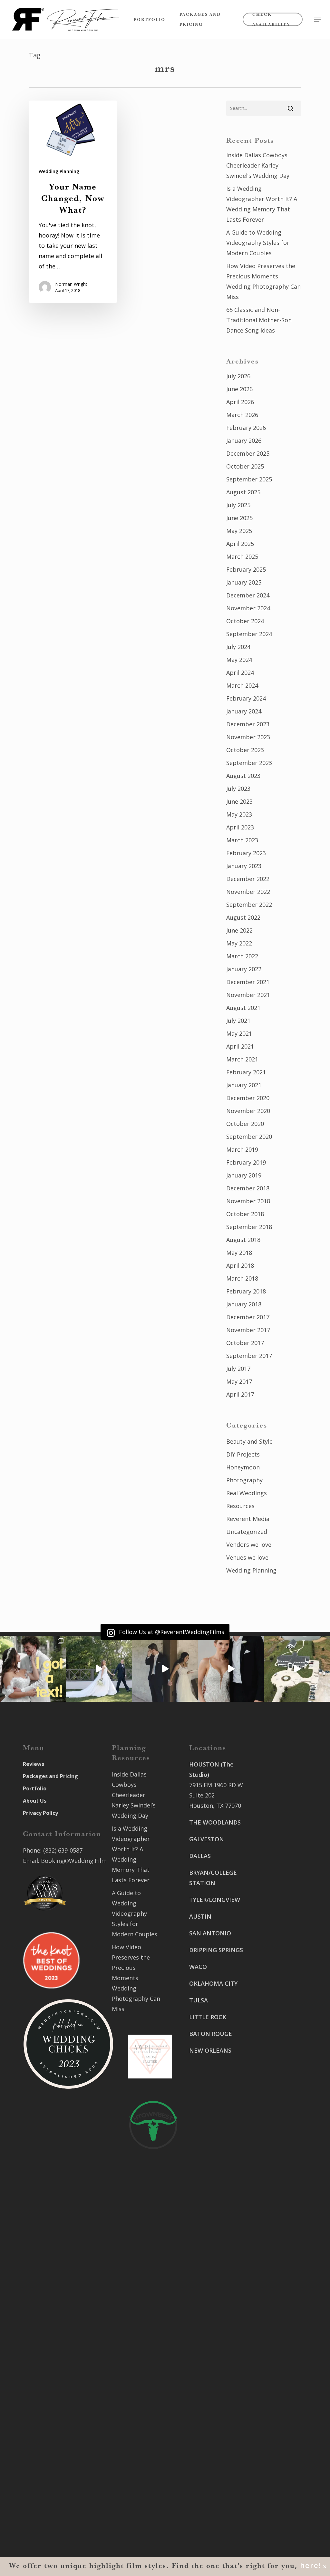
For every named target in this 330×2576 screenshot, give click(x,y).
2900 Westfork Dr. (275, 1928)
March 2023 (242, 840)
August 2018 (243, 1240)
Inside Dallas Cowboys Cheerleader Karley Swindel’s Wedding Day (258, 165)
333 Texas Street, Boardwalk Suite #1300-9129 (274, 1996)
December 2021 (248, 982)
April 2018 (240, 1265)
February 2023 (246, 853)
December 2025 (248, 453)
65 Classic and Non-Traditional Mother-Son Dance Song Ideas (259, 320)
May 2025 (239, 531)
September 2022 (249, 905)
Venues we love (247, 1557)
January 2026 (244, 441)
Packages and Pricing (50, 1776)
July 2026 (238, 376)
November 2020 (248, 1111)
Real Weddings (247, 1493)
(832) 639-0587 (63, 1850)
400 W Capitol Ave (214, 2463)
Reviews (34, 1764)
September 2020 (249, 1137)
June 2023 (239, 801)
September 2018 (249, 1227)
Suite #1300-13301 (215, 2368)
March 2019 (242, 1149)
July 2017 (238, 1369)
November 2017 (248, 1330)
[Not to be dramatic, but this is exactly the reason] (99, 1669)
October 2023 (245, 750)
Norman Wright (71, 284)
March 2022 (242, 956)
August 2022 (243, 917)
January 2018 (244, 1304)
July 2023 (238, 789)
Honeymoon (243, 1467)
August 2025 (243, 492)
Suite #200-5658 (272, 2075)
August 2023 (243, 776)
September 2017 (249, 1356)
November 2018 (248, 1201)
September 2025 (249, 479)
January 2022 (244, 969)
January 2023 (244, 866)
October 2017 (245, 1343)
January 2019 (244, 1175)
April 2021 (240, 1046)
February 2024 (246, 698)
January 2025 (244, 582)
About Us (35, 1801)
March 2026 (242, 415)
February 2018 (246, 1291)
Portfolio (35, 1788)
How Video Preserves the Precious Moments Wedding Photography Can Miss (263, 281)
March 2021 (242, 1059)
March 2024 (242, 685)
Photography (244, 1480)
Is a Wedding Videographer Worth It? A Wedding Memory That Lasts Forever (262, 204)
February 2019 (246, 1162)
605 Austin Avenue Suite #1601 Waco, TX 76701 (275, 1891)
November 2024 (248, 608)
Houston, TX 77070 (215, 1806)
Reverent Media (248, 1519)
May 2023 (239, 814)
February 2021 (246, 1072)
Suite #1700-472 (211, 2473)
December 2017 (248, 1317)
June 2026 (239, 389)
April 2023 (240, 827)
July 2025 (238, 505)
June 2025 (239, 518)
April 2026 (240, 402)
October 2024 (245, 621)
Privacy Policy (40, 1813)
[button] (317, 19)
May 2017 (239, 1381)
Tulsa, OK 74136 (211, 2436)
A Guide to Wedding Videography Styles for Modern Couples (258, 243)
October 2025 (245, 466)
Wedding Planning (59, 171)
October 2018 (245, 1214)
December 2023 (248, 724)
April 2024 (240, 673)
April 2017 (240, 1394)
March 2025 (242, 557)
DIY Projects (243, 1454)
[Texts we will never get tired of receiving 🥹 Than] (33, 1669)
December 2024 (248, 595)
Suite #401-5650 (272, 1938)
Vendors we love (249, 1545)
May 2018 (239, 1253)
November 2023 (248, 737)
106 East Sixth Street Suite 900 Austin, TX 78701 (273, 1843)
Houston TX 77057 (214, 2119)
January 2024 (244, 711)
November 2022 (248, 892)
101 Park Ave (207, 2357)
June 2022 (239, 930)
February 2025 (246, 569)
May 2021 (239, 1033)
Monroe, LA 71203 (275, 2085)
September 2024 (249, 634)
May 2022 (239, 943)
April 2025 (240, 544)
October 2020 (245, 1124)
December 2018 (248, 1188)
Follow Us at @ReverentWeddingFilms (171, 1632)
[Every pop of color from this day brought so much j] (297, 1669)
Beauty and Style (249, 1441)
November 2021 (248, 995)
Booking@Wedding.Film (74, 1861)
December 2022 (248, 879)
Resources (240, 1506)
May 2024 (239, 660)
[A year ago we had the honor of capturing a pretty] (231, 1669)
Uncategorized (247, 1532)
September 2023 (249, 763)
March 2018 (242, 1278)
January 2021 (244, 1085)
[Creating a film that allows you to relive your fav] (165, 1669)
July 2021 (238, 1021)
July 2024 (238, 647)
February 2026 (246, 428)
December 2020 (248, 1098)
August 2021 (243, 1008)
